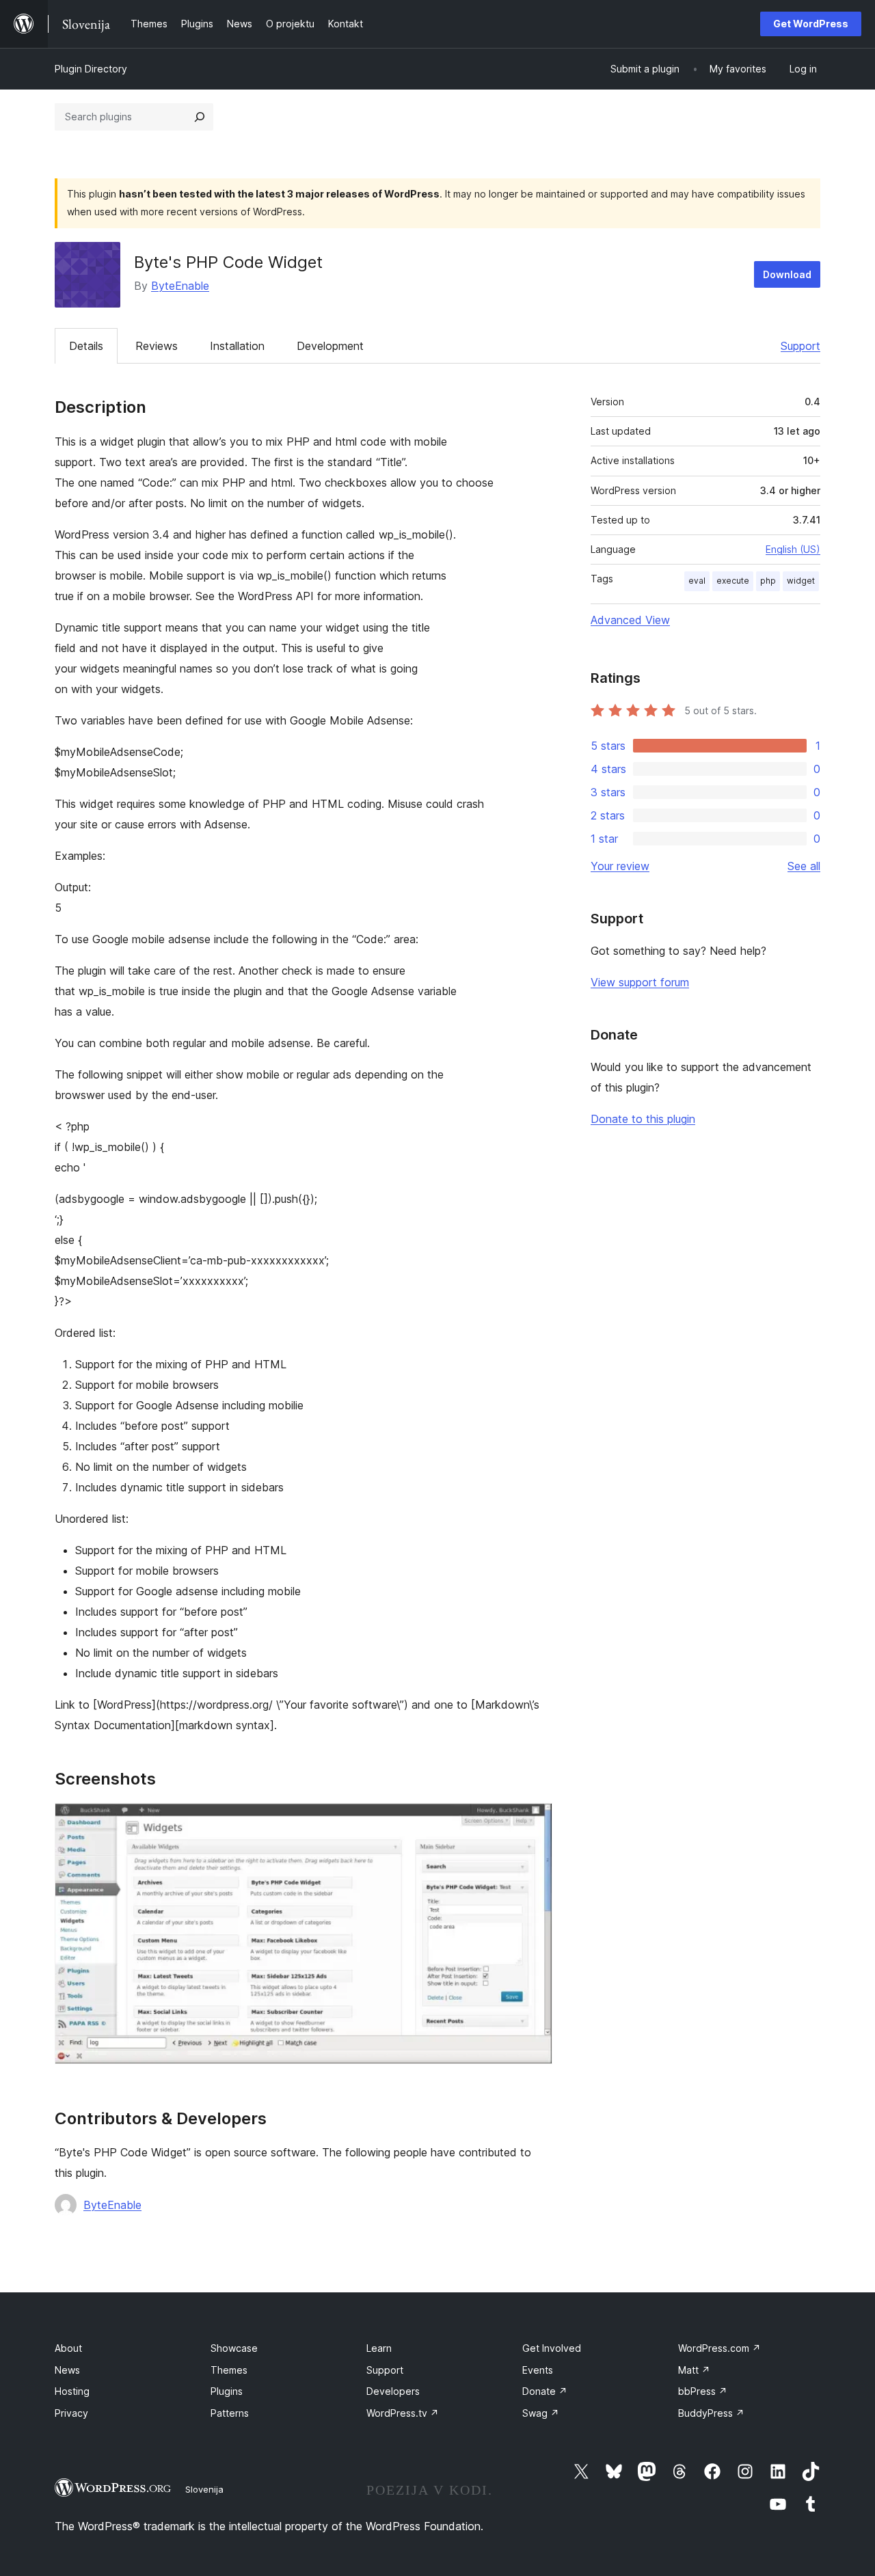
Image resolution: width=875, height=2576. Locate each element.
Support (800, 346)
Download (787, 274)
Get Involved (552, 2348)
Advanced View (630, 620)
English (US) (793, 549)
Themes (229, 2370)
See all (804, 866)
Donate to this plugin (643, 1119)
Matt (694, 2370)
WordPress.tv (403, 2413)
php (768, 581)
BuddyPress (711, 2413)
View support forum (640, 982)
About (68, 2348)
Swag (541, 2413)
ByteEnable (180, 286)
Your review (620, 866)
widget (801, 581)
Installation (237, 346)
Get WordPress (811, 24)
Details (86, 346)
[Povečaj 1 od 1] (534, 1821)
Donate (545, 2391)
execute (733, 581)
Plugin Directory (91, 69)
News (67, 2370)
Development (330, 346)
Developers (393, 2391)
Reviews (157, 346)
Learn (379, 2348)
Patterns (230, 2413)
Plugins (227, 2391)
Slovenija (204, 2489)
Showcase (234, 2348)
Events (538, 2370)
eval (697, 581)
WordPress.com (719, 2348)
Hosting (72, 2391)
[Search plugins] (200, 117)
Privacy (71, 2413)
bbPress (703, 2391)
